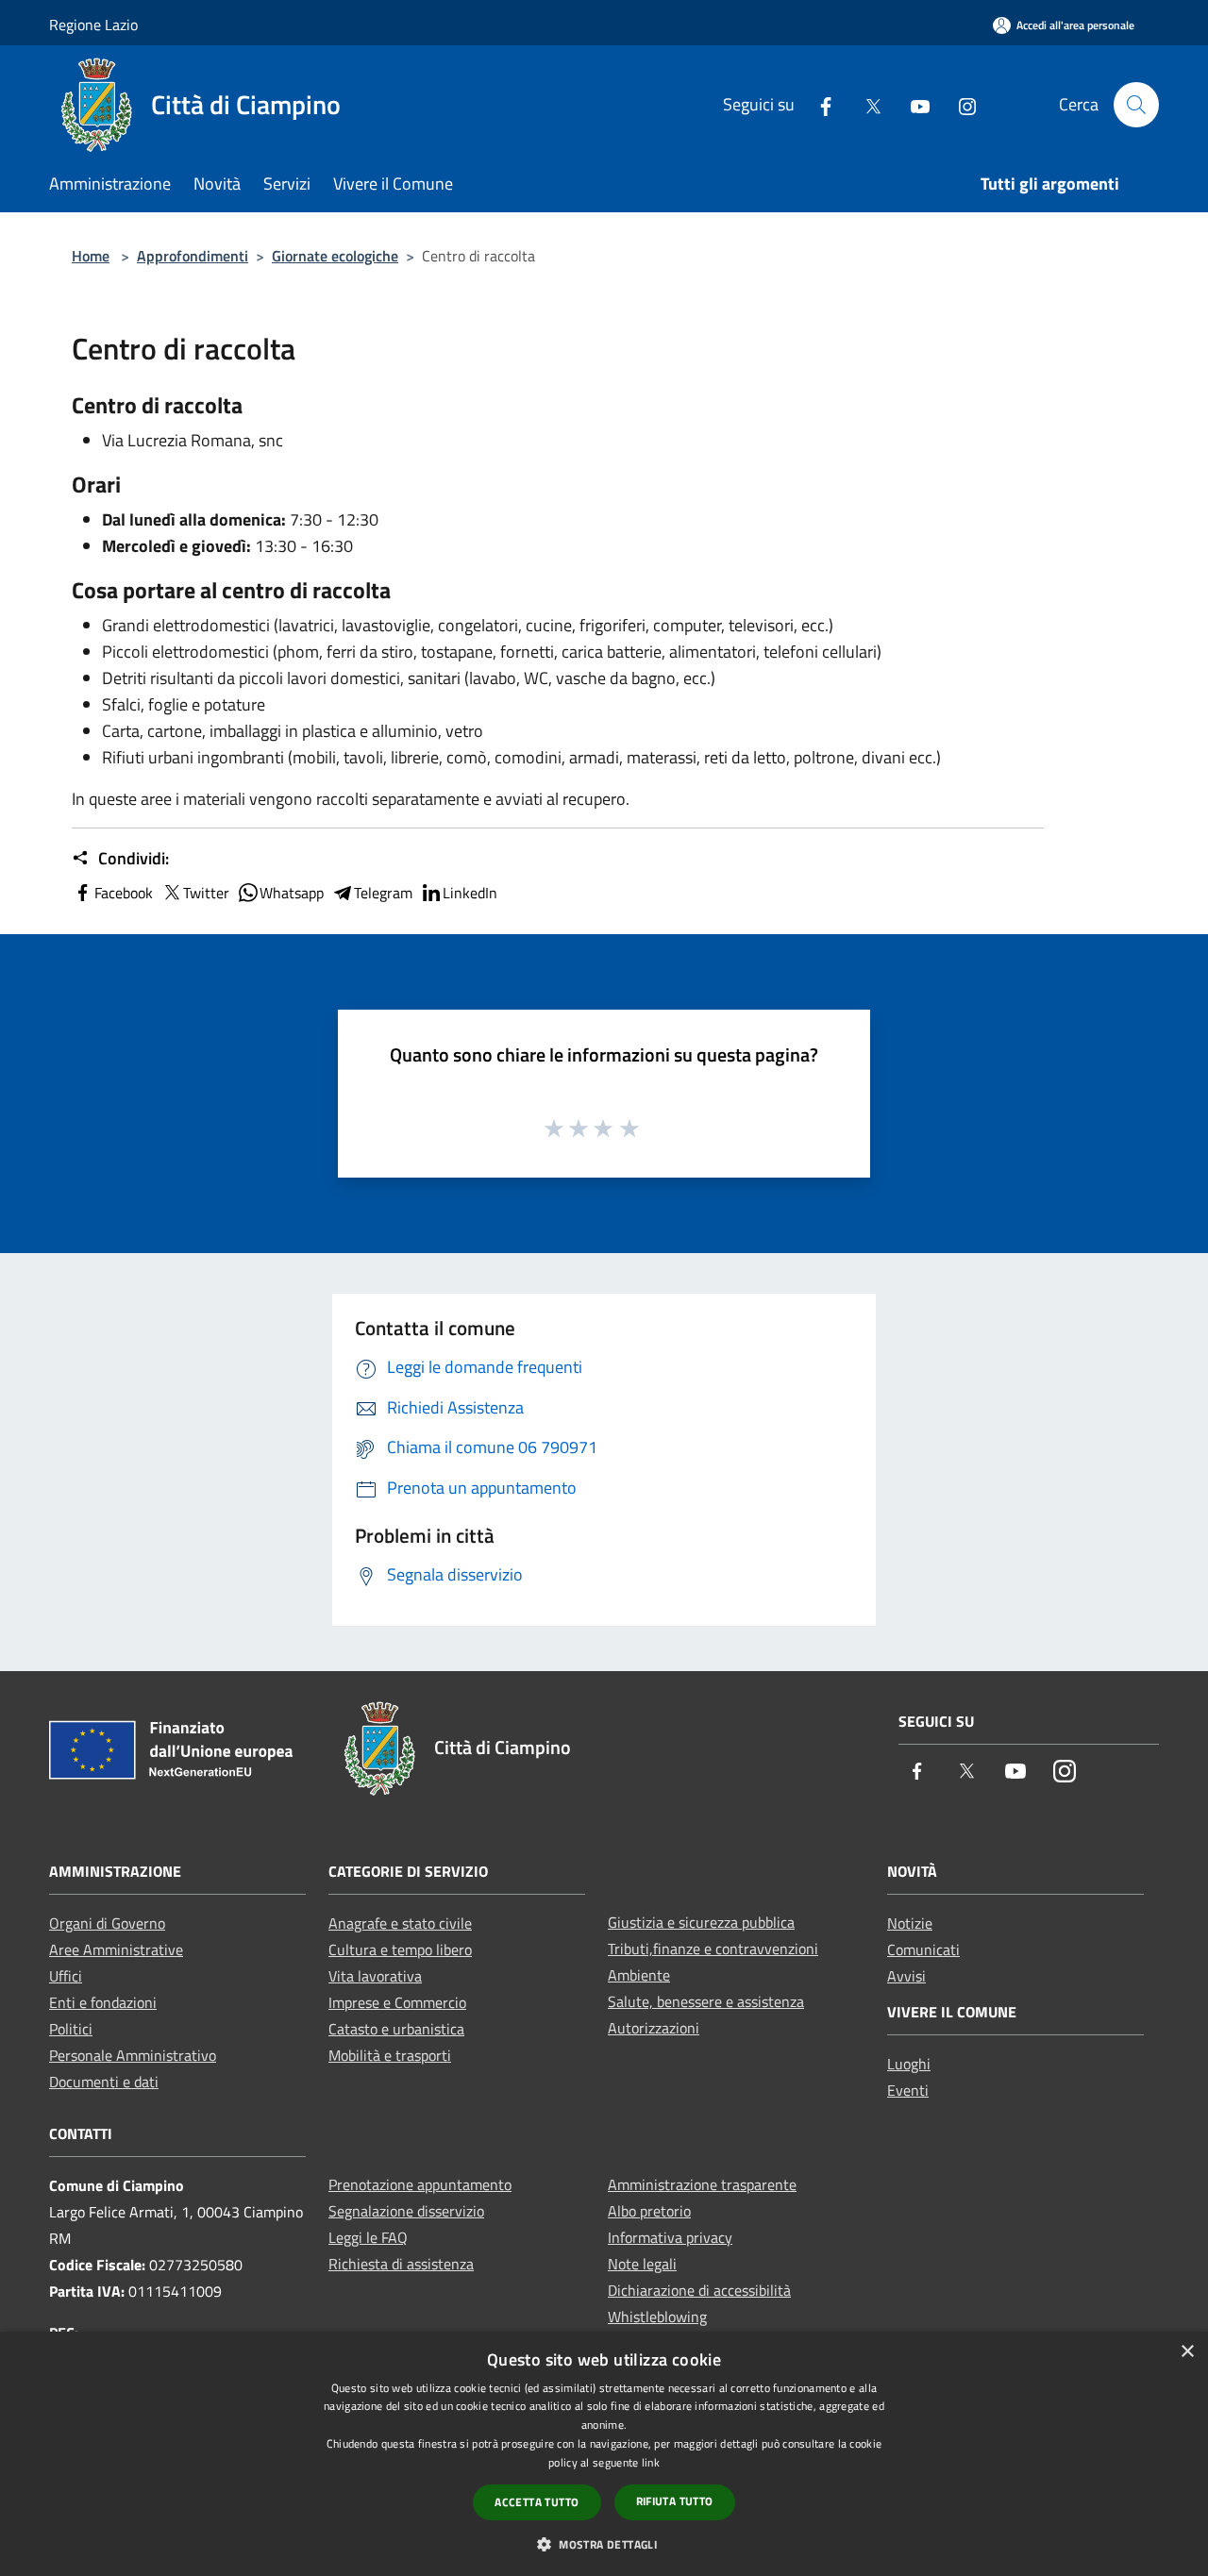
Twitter (206, 893)
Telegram (383, 893)
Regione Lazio (93, 25)
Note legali (642, 2264)
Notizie (910, 1923)
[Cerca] (1136, 105)
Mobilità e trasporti (390, 2055)
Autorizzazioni (654, 2028)
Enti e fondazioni (103, 2002)
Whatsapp (292, 893)
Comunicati (923, 1949)
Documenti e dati (104, 2082)
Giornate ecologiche (335, 256)
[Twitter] (865, 104)
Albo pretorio (649, 2211)
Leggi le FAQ (368, 2237)
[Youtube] (913, 104)
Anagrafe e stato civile (400, 1923)
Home (91, 256)
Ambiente (639, 1975)
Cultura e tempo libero (400, 1949)
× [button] (1187, 2352)
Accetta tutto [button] (537, 2502)
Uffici (66, 1976)
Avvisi (906, 1976)
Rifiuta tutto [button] (675, 2501)
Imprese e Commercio (397, 2002)
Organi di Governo (107, 1923)
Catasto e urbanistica (396, 2029)
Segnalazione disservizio (406, 2211)
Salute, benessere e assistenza (706, 2001)
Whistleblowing (657, 2317)
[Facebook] (818, 104)
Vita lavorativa (375, 1976)
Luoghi (909, 2064)
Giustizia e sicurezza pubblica (701, 1922)
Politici (71, 2029)
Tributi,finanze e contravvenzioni (713, 1949)
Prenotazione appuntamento (420, 2184)
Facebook (124, 893)
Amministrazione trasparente (702, 2184)
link (651, 2462)
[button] (604, 2544)
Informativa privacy (670, 2237)
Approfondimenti (193, 256)
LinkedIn (470, 893)
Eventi (908, 2090)
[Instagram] (960, 104)
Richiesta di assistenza (401, 2264)
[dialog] (604, 2454)
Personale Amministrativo (133, 2055)
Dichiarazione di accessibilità (699, 2290)
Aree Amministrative (116, 1949)
